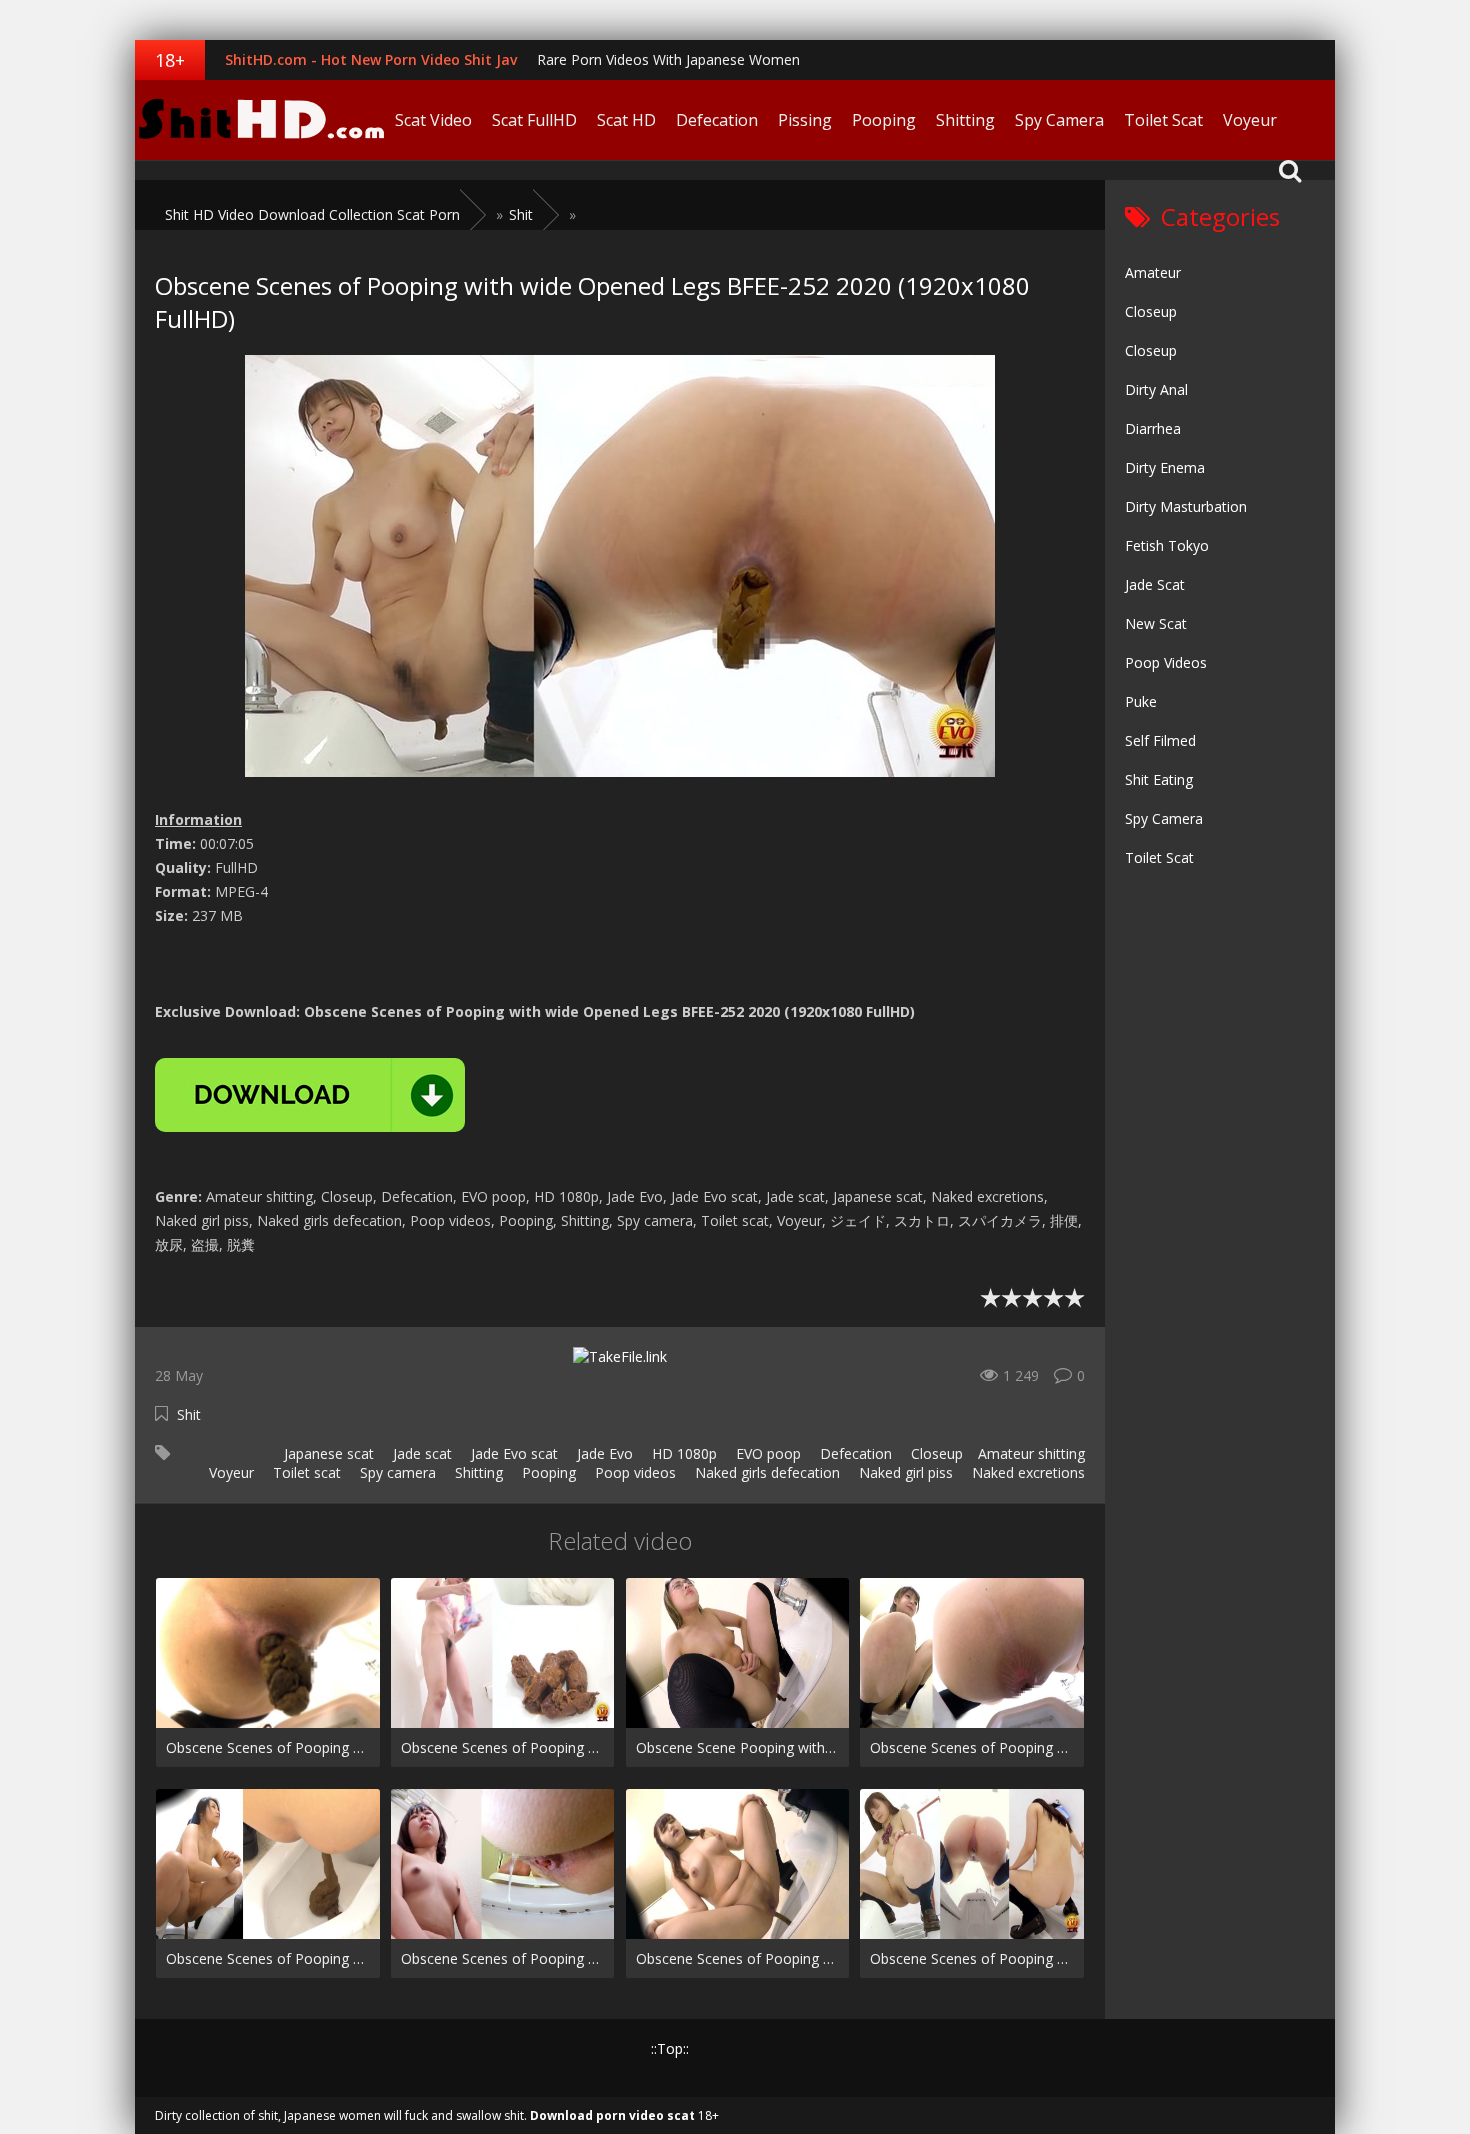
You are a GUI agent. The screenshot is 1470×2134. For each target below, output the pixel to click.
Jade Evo (603, 1453)
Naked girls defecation (765, 1472)
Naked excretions (1026, 1472)
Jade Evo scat (512, 1453)
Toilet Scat (1163, 120)
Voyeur (1250, 120)
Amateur (1153, 272)
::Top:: (670, 2048)
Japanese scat (327, 1453)
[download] (310, 1095)
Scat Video (433, 120)
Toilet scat (305, 1472)
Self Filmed (1160, 740)
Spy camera (396, 1472)
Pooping (884, 120)
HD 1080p (682, 1453)
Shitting (965, 120)
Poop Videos (1166, 662)
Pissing (805, 120)
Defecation (717, 120)
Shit (189, 1414)
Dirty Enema (1165, 467)
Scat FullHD (534, 120)
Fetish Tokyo (1167, 545)
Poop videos (633, 1472)
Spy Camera (1059, 120)
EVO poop (766, 1453)
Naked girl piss (904, 1472)
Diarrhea (1153, 428)
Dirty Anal (1156, 389)
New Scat (1156, 623)
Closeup (935, 1453)
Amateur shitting (1031, 1453)
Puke (1141, 701)
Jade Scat (1155, 584)
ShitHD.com (260, 120)
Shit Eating (1159, 779)
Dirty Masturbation (1186, 506)
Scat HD (626, 120)
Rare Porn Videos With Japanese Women (668, 59)
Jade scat (420, 1453)
